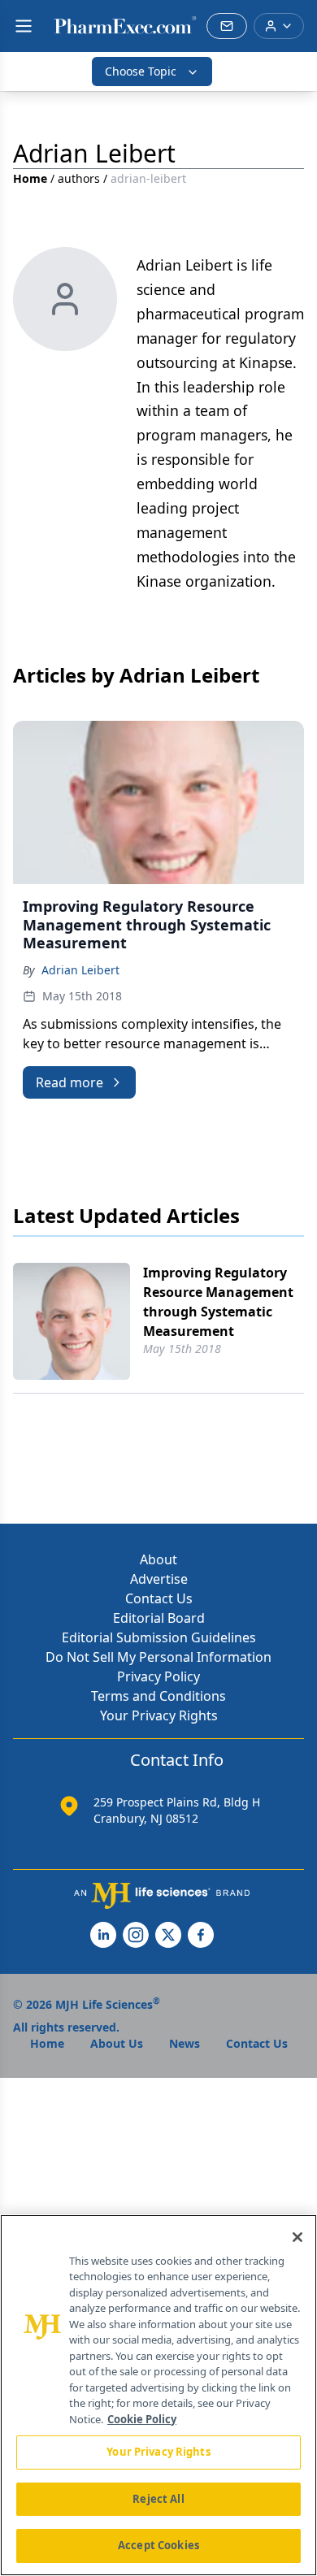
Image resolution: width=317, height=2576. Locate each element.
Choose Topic (141, 71)
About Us (117, 2043)
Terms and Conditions (158, 1696)
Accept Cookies (158, 2545)
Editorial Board (159, 1618)
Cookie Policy (142, 2419)
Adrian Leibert (80, 970)
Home (30, 178)
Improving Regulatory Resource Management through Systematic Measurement (218, 1302)
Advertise (159, 1579)
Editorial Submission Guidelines (159, 1637)
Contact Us (159, 1598)
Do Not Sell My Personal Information (158, 1657)
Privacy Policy (158, 1676)
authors (79, 178)
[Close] (297, 2237)
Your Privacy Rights (159, 1715)
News (185, 2043)
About (158, 1559)
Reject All (158, 2499)
